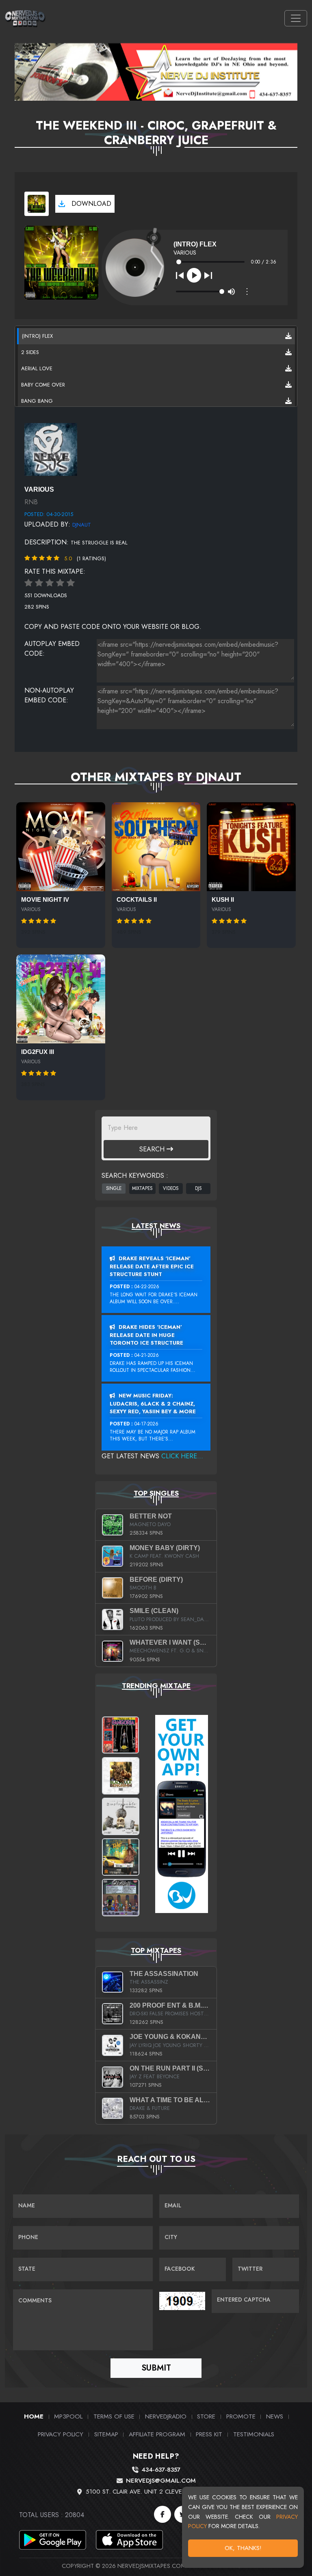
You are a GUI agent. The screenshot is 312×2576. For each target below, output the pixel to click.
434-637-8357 (161, 2470)
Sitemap (106, 2434)
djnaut (82, 525)
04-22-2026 (147, 1287)
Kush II (223, 900)
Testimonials (254, 2434)
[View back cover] (51, 449)
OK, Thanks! (243, 2548)
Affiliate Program (157, 2434)
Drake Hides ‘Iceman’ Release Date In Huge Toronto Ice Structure (146, 1335)
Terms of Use (114, 2416)
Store (206, 2416)
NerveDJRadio (166, 2416)
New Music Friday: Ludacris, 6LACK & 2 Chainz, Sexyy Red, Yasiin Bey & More (153, 1404)
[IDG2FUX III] (61, 999)
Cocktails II (137, 900)
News (275, 2416)
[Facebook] (162, 2514)
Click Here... (182, 1456)
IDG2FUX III (38, 1052)
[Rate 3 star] (50, 583)
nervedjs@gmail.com (161, 2481)
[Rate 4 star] (60, 583)
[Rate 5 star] (71, 583)
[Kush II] (251, 847)
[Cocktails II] (156, 847)
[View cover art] (37, 204)
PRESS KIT (209, 2434)
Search (153, 1149)
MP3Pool (68, 2416)
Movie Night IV (45, 900)
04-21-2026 (147, 1355)
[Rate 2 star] (39, 583)
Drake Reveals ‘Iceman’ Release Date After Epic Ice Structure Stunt (152, 1266)
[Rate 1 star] (28, 583)
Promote (241, 2416)
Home (34, 2416)
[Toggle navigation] (296, 18)
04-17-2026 (146, 1424)
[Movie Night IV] (61, 847)
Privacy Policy (61, 2434)
